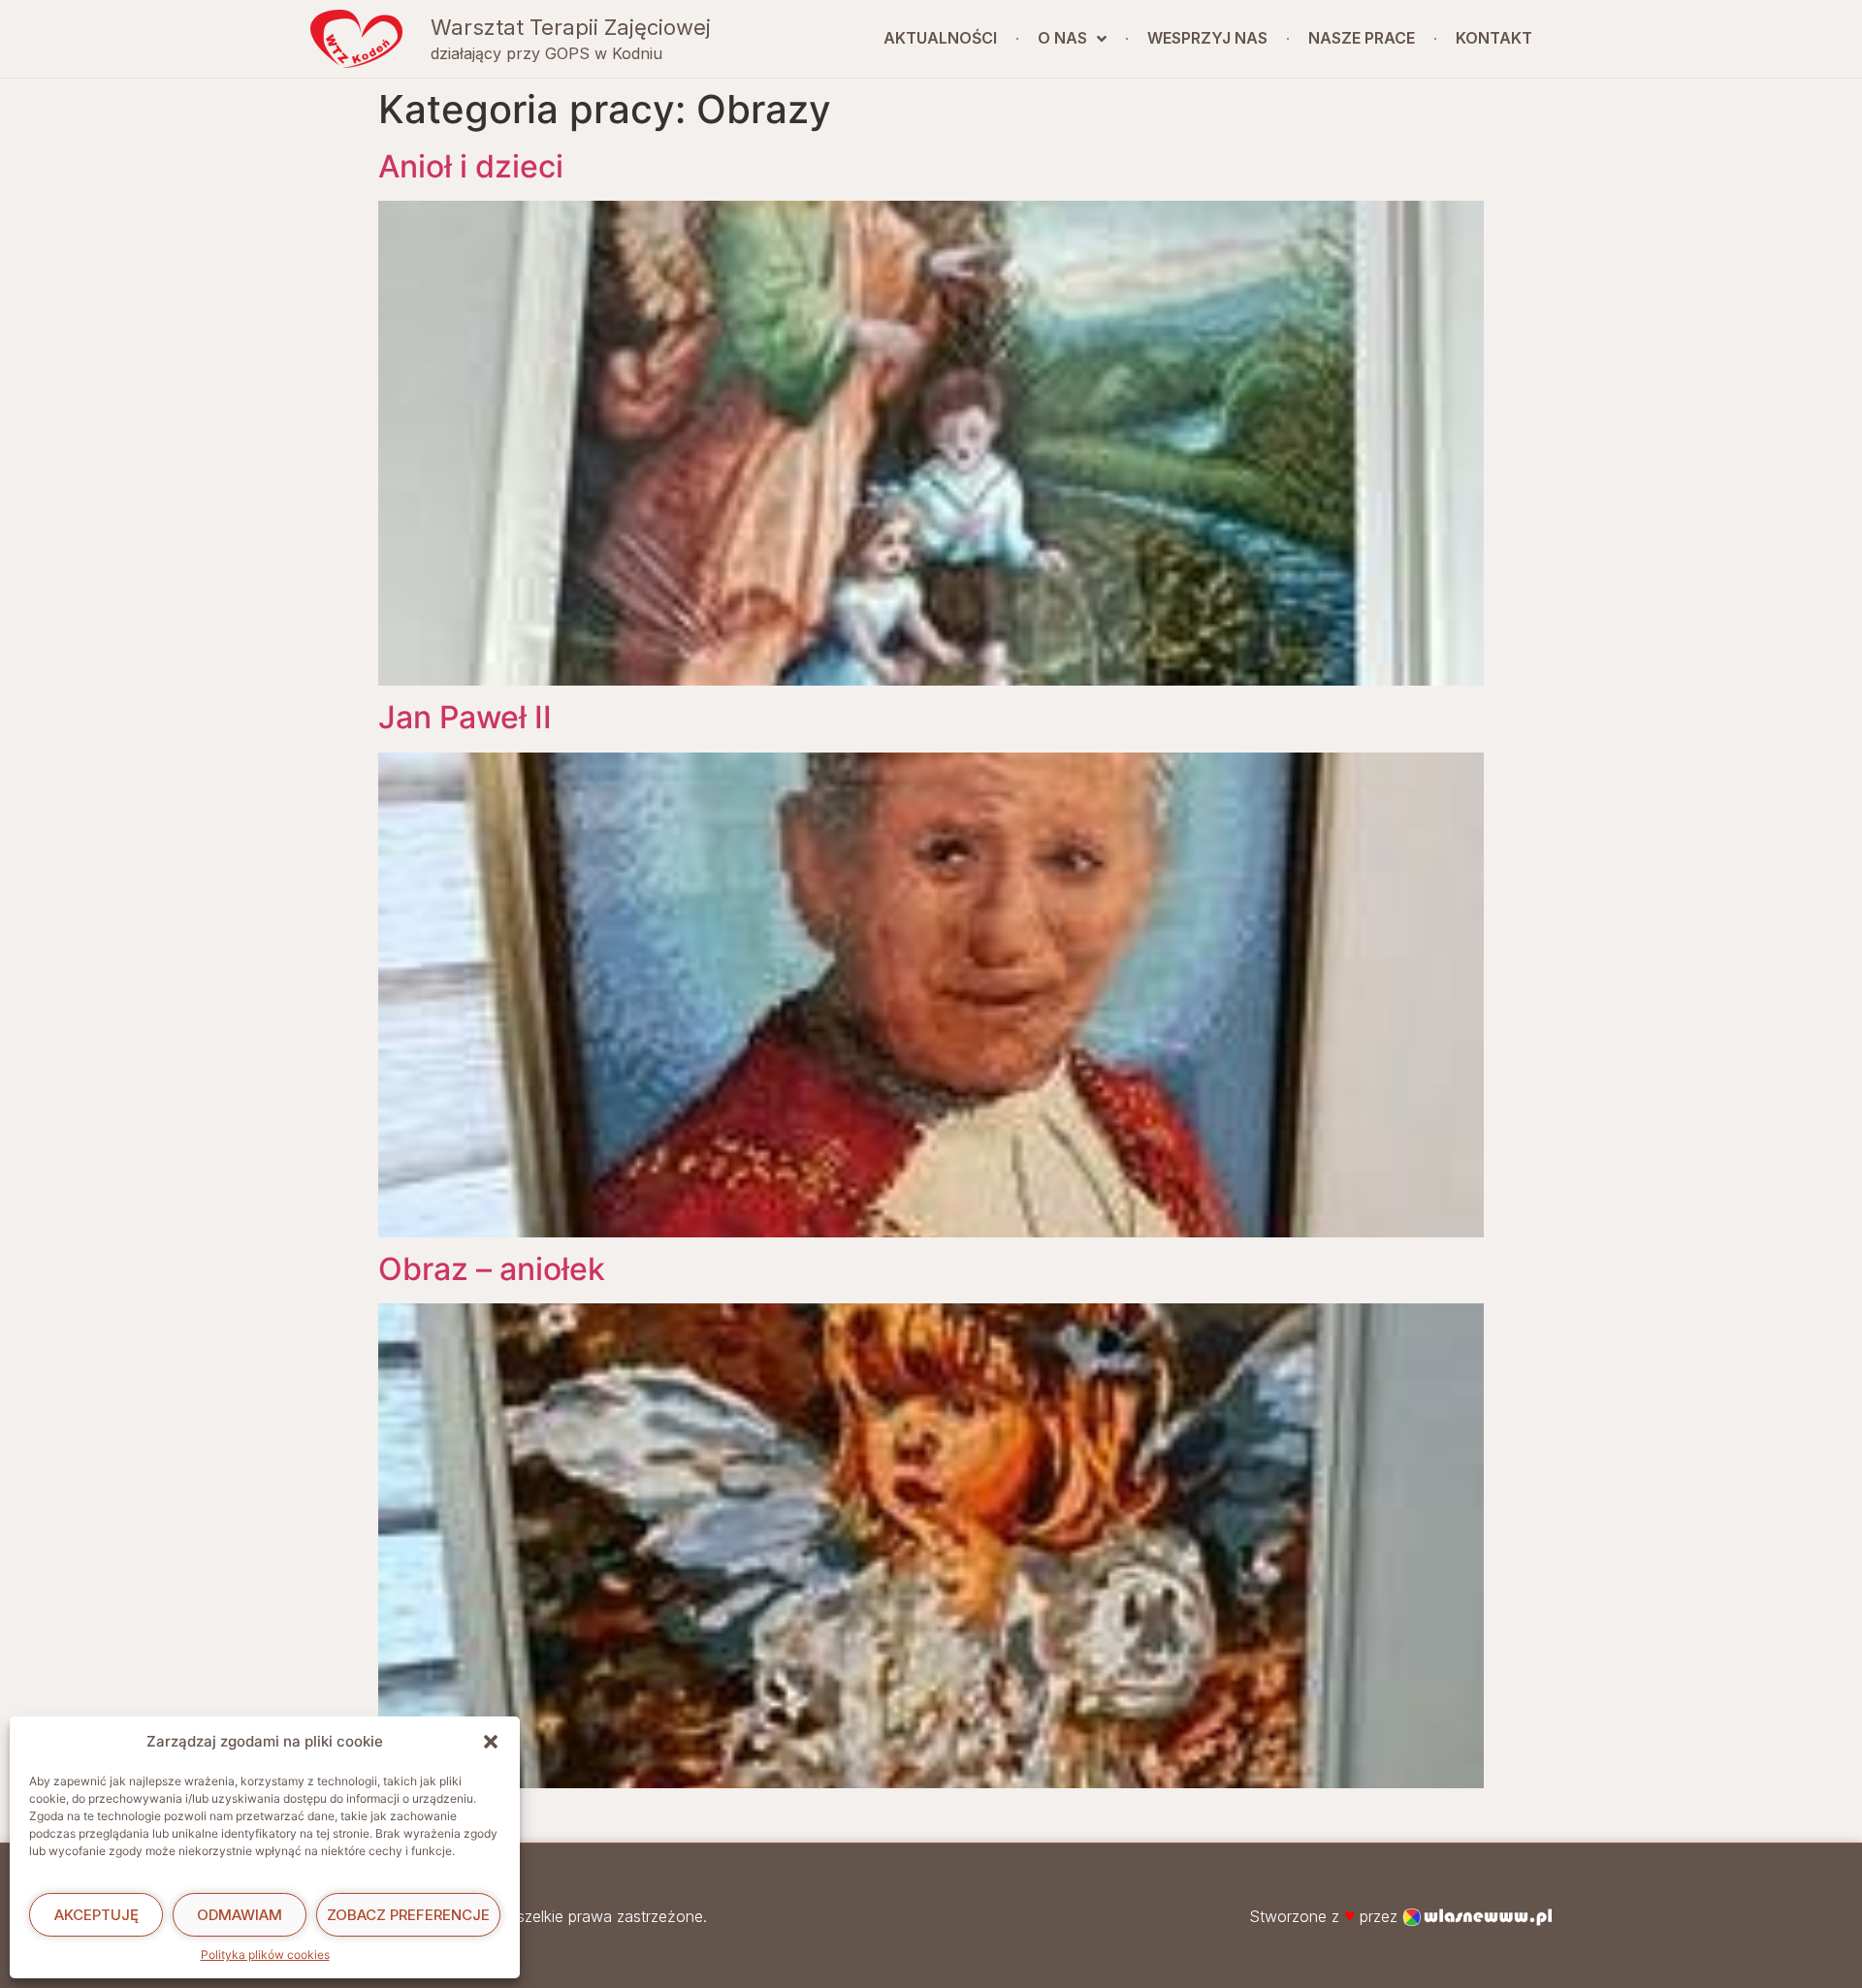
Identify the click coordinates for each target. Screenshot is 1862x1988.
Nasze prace (1362, 38)
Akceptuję (96, 1915)
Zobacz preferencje (408, 1915)
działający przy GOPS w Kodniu (546, 53)
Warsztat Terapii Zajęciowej (571, 27)
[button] (491, 1742)
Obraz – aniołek (492, 1269)
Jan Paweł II (465, 717)
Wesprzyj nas (1207, 38)
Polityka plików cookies (265, 1955)
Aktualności (940, 38)
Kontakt (1494, 38)
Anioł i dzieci (471, 166)
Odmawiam (240, 1915)
